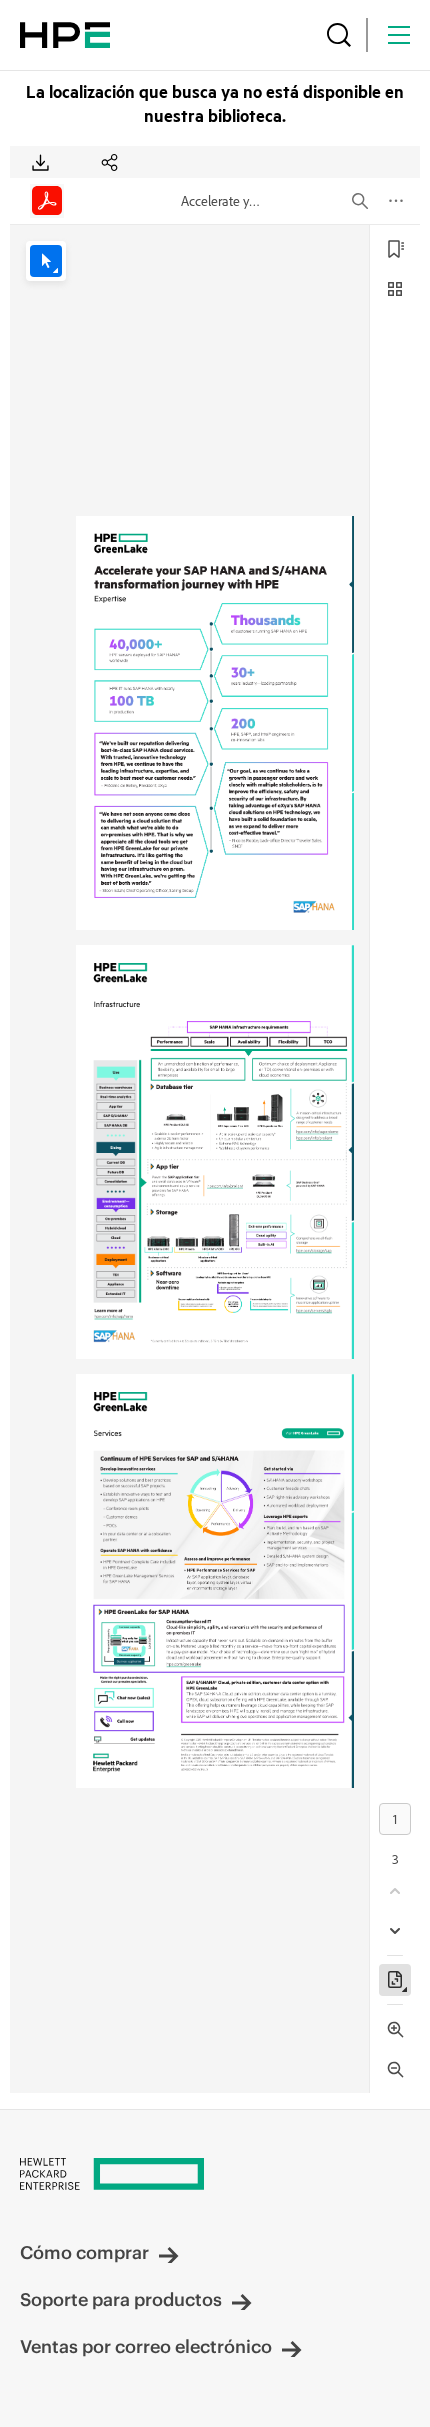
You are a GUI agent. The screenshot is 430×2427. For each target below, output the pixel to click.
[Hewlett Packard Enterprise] (65, 35)
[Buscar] (339, 35)
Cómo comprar (84, 2252)
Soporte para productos (121, 2299)
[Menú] (399, 35)
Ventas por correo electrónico (146, 2346)
